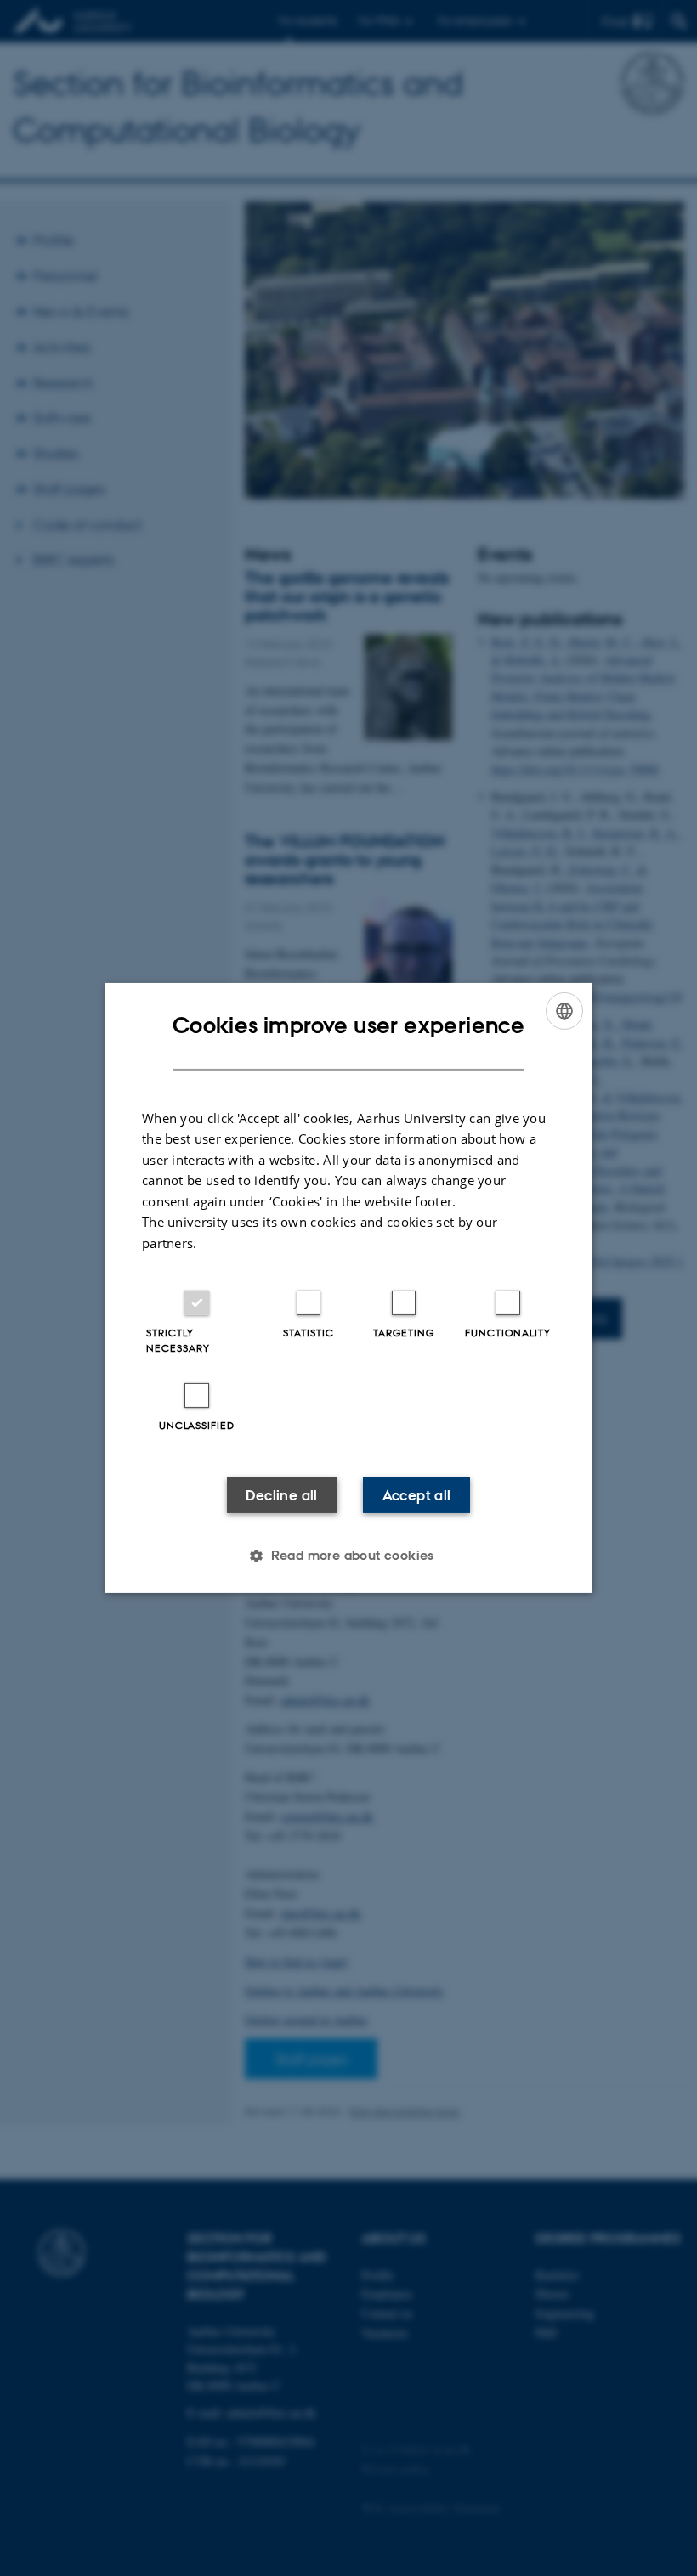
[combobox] (564, 1011)
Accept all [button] (417, 1495)
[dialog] (348, 1288)
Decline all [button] (281, 1495)
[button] (348, 1556)
